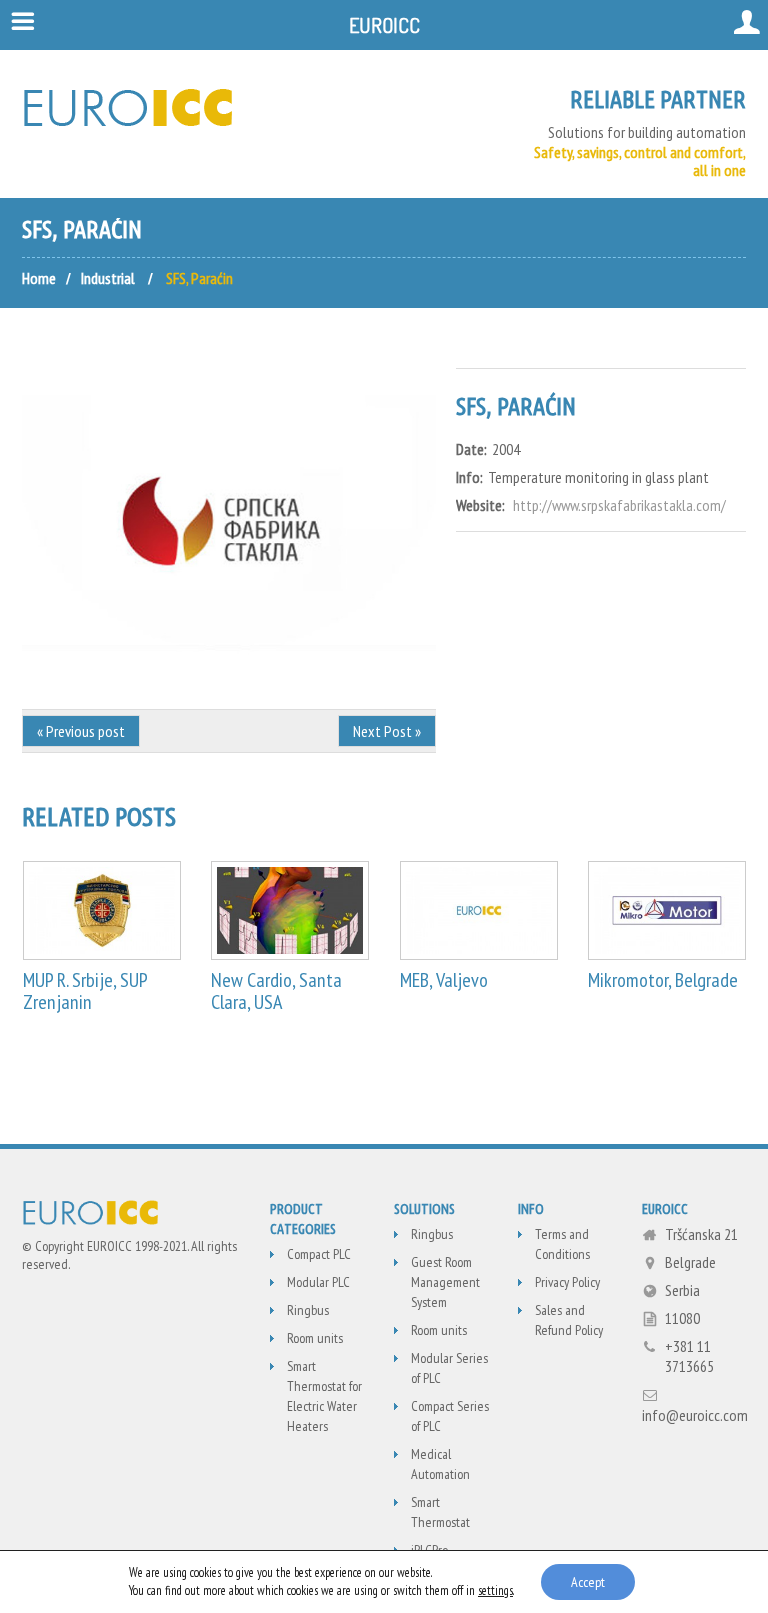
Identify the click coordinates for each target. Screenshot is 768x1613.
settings (495, 1590)
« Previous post (81, 731)
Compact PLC (319, 1254)
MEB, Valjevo (444, 980)
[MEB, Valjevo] (479, 911)
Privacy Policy (567, 1282)
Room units (315, 1338)
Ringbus (308, 1310)
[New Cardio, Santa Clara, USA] (290, 911)
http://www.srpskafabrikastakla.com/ (619, 505)
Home (39, 278)
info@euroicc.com (695, 1415)
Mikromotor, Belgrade (663, 980)
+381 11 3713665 (689, 1356)
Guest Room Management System (445, 1282)
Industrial (108, 278)
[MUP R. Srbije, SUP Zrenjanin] (102, 911)
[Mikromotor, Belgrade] (667, 911)
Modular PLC (318, 1282)
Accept (588, 1582)
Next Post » (387, 731)
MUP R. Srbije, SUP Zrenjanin (85, 991)
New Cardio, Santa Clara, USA (276, 991)
